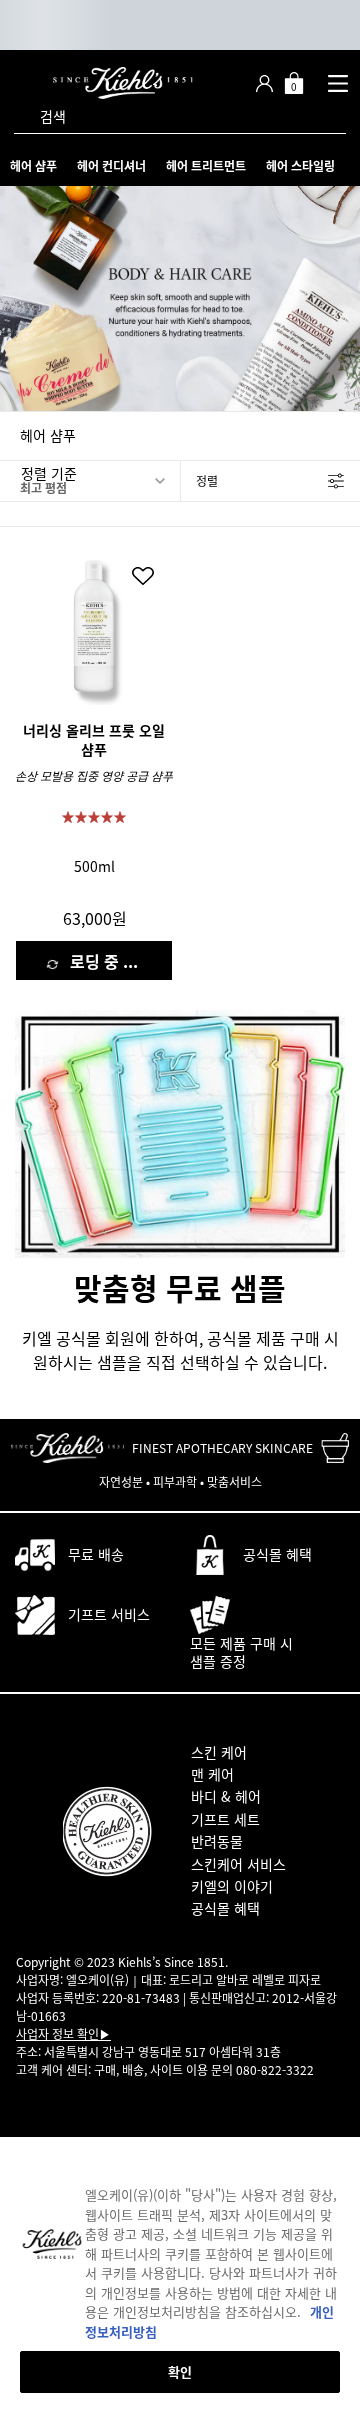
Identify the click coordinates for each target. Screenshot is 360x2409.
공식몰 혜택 (225, 1908)
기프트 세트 (225, 1819)
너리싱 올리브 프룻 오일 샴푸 (94, 740)
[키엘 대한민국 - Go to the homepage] (123, 83)
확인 (180, 2371)
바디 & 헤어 (226, 1796)
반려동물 (217, 1841)
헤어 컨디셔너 (111, 166)
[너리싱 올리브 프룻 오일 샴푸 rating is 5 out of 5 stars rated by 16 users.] (94, 817)
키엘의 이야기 (232, 1886)
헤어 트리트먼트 (206, 166)
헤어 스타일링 (300, 166)
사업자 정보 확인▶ (63, 2033)
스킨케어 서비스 (238, 1864)
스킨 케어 (219, 1752)
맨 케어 (212, 1774)
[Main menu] (337, 83)
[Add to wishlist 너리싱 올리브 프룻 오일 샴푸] (143, 577)
